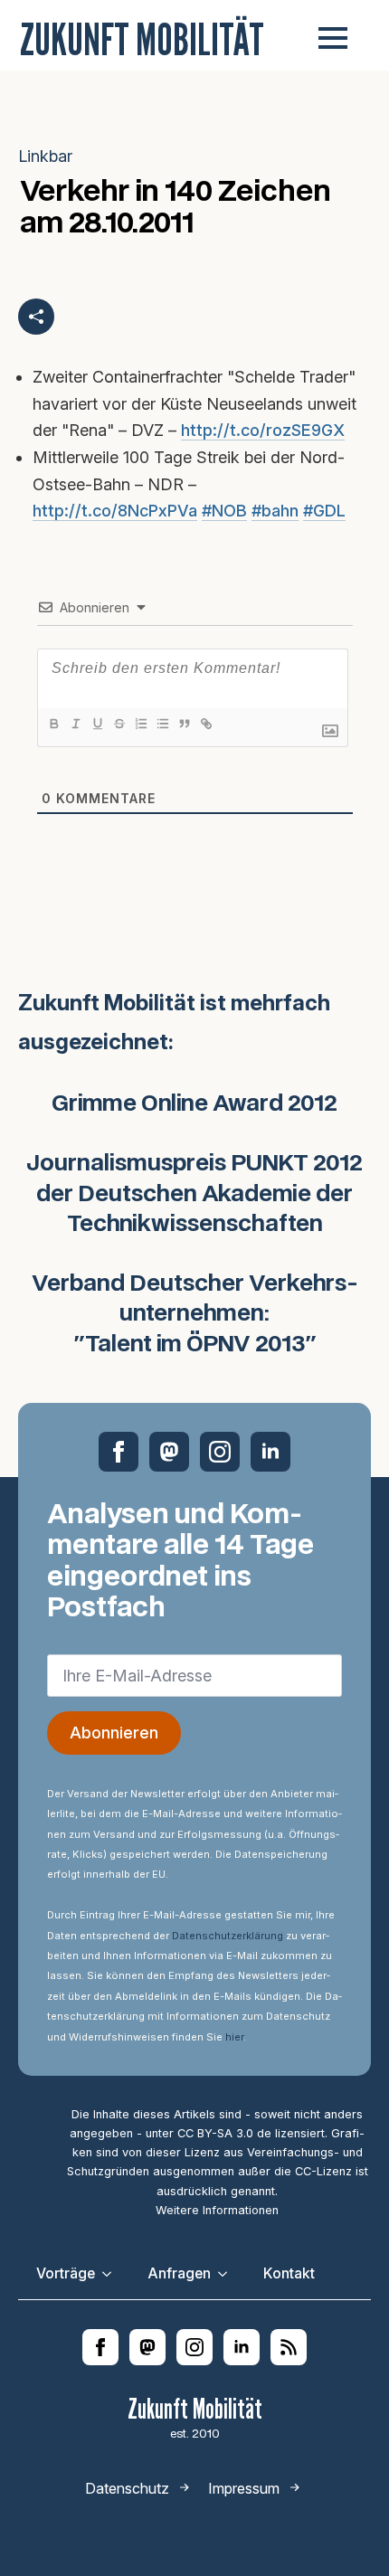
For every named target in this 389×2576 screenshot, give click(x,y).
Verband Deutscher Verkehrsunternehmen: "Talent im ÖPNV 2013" (195, 1315)
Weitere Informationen (217, 2210)
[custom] (169, 1452)
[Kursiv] (75, 724)
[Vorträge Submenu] (112, 2274)
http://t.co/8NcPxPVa (115, 511)
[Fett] (53, 724)
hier (234, 2037)
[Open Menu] (333, 38)
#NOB (224, 511)
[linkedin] (270, 1452)
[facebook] (119, 1452)
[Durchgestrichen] (119, 724)
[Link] (205, 724)
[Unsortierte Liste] (162, 724)
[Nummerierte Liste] (140, 724)
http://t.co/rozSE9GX (263, 430)
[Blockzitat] (184, 724)
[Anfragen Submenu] (228, 2274)
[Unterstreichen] (97, 724)
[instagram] (220, 1452)
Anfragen (179, 2273)
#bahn (275, 511)
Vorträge (66, 2273)
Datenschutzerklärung (228, 1936)
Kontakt (289, 2273)
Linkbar (45, 156)
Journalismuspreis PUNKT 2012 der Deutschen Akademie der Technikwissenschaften (194, 1194)
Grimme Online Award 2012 (194, 1104)
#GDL (324, 511)
